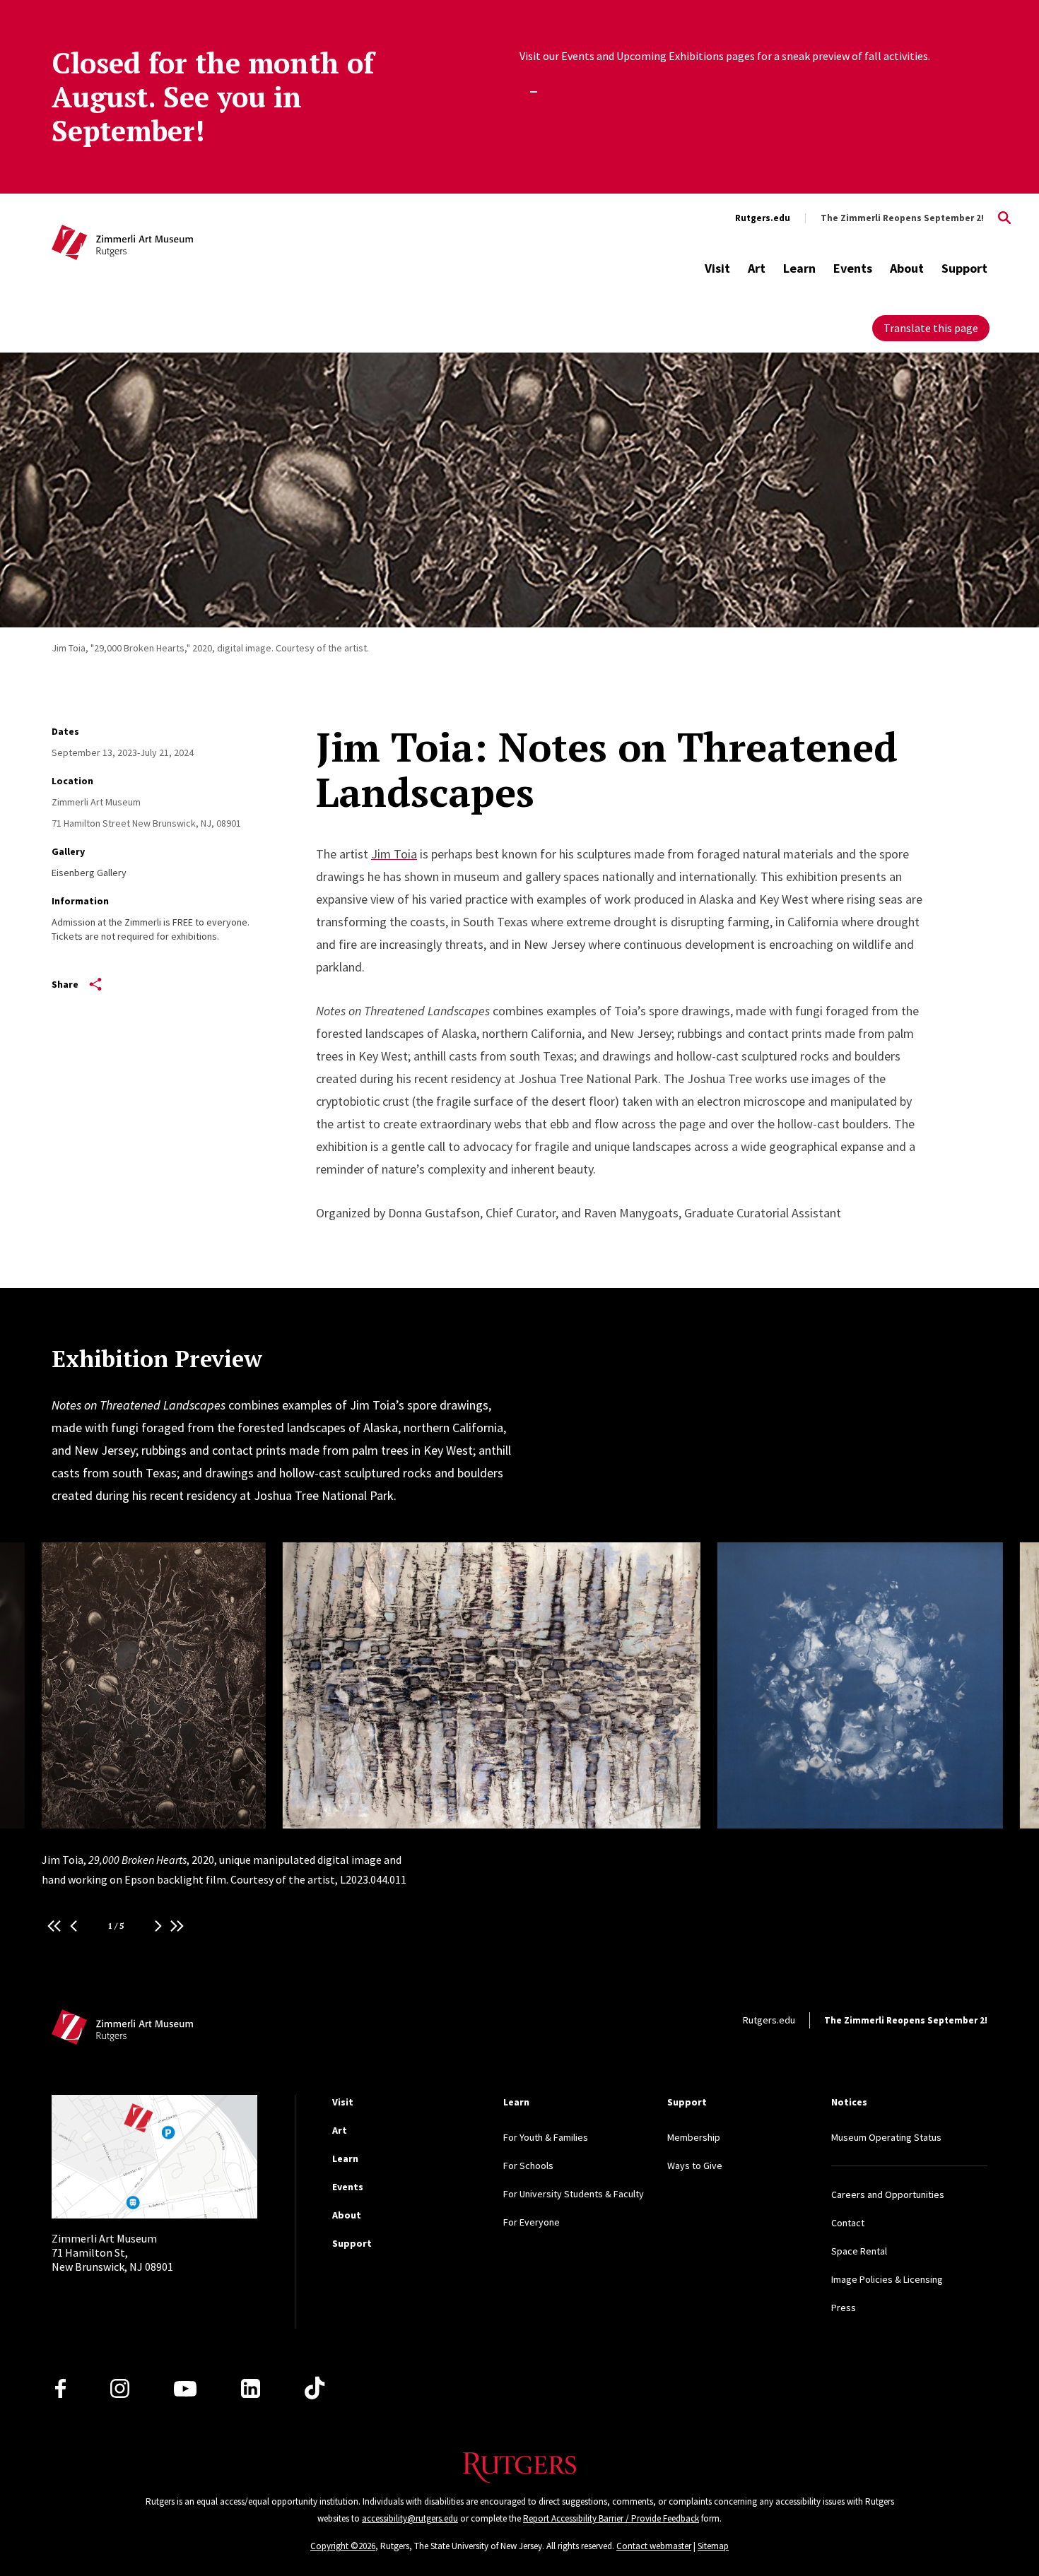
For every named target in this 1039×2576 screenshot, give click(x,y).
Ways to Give (695, 2166)
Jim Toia (394, 854)
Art (757, 268)
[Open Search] (1004, 218)
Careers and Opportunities (888, 2194)
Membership (694, 2137)
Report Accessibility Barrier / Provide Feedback (611, 2518)
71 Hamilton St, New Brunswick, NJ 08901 (112, 2252)
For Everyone (532, 2222)
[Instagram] (120, 2388)
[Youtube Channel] (185, 2389)
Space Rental (859, 2251)
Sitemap (713, 2546)
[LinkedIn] (251, 2388)
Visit (717, 268)
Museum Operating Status (886, 2137)
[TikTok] (315, 2389)
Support (964, 268)
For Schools (528, 2166)
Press (844, 2308)
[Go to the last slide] (177, 1926)
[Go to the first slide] (54, 1926)
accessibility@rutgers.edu (410, 2518)
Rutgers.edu (763, 218)
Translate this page (931, 328)
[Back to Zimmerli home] (122, 244)
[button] (74, 1926)
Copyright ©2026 (343, 2546)
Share (65, 984)
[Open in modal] (154, 1685)
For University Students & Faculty (574, 2194)
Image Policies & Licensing (887, 2279)
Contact (848, 2223)
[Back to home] (122, 2031)
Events (853, 268)
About (907, 268)
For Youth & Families (546, 2137)
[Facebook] (60, 2388)
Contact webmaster (654, 2546)
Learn (799, 268)
